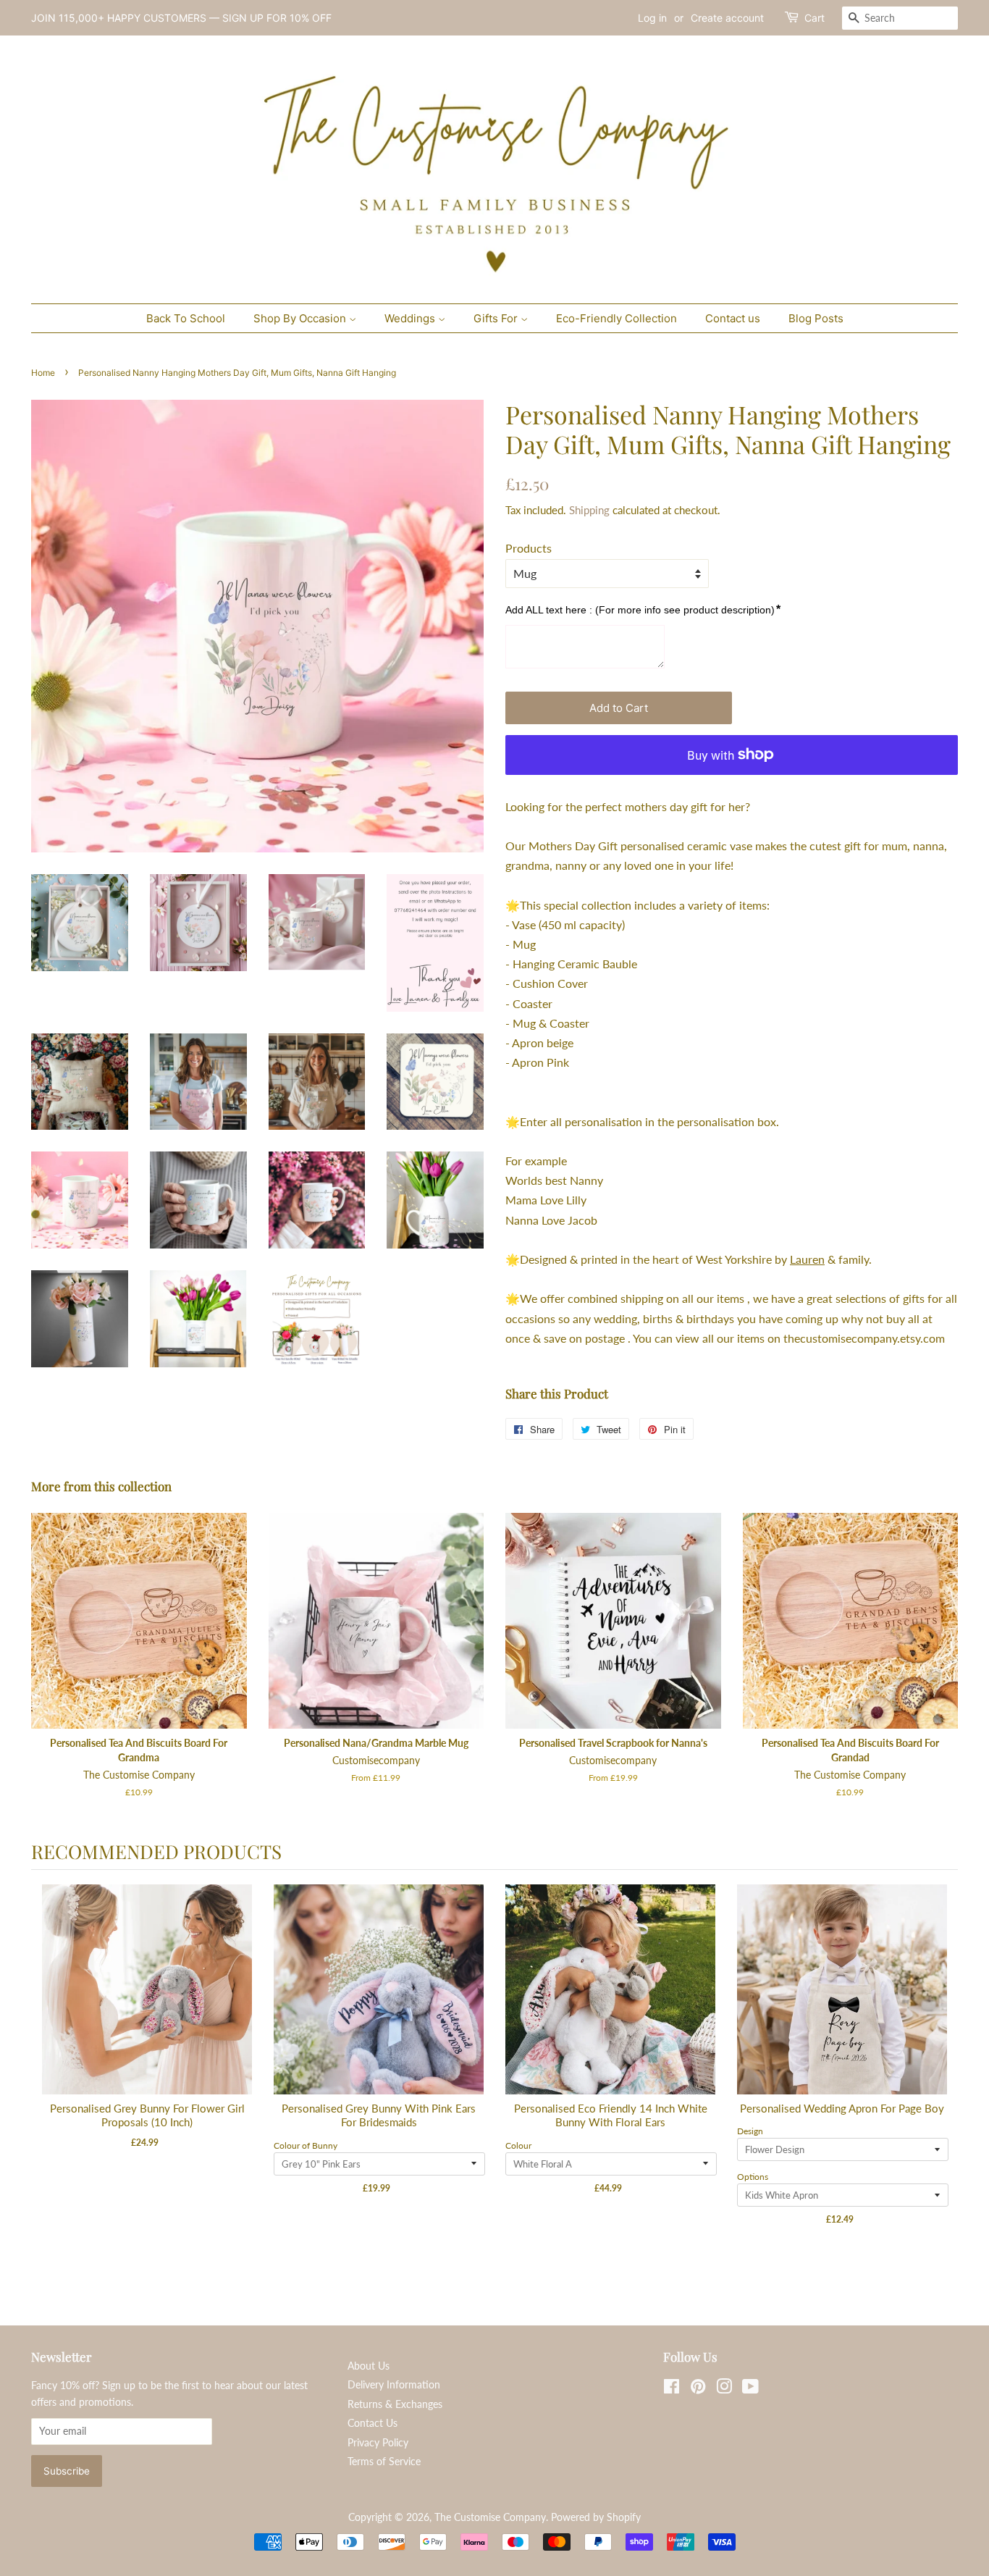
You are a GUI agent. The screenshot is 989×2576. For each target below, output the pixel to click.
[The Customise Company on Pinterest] (698, 2389)
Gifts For (497, 318)
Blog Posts (816, 318)
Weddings (411, 318)
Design (750, 2131)
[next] (943, 2075)
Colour (518, 2145)
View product (148, 2005)
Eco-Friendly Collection (616, 318)
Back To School (186, 318)
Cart (815, 18)
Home (43, 373)
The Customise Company (490, 2517)
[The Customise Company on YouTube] (750, 2389)
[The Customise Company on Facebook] (672, 2389)
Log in (652, 18)
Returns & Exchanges (395, 2404)
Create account (727, 18)
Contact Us (373, 2423)
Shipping (589, 510)
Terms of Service (384, 2462)
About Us (369, 2366)
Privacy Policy (378, 2443)
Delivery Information (394, 2385)
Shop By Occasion (301, 318)
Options (753, 2177)
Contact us (733, 318)
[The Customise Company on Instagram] (724, 2389)
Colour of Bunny (306, 2145)
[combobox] (900, 18)
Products (529, 548)
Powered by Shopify (596, 2517)
